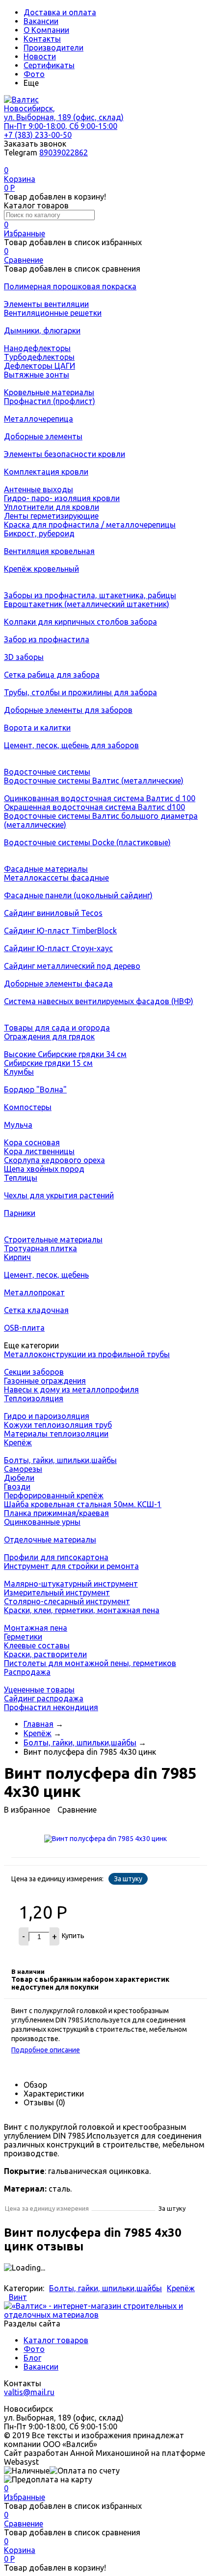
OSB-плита (24, 1328)
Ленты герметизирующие (51, 516)
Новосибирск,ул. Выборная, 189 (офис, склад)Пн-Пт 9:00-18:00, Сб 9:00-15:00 (64, 117)
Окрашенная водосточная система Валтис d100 (94, 807)
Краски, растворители (45, 1654)
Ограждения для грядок (49, 1036)
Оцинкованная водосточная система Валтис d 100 (100, 798)
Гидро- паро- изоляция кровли (62, 498)
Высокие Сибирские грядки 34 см (65, 1054)
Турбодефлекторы (39, 357)
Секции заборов (34, 1372)
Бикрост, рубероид (39, 533)
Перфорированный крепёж (54, 1495)
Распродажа (27, 1672)
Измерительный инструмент (57, 1592)
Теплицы (21, 1178)
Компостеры (28, 1107)
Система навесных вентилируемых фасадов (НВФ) (99, 1001)
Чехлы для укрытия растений (59, 1195)
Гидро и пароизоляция (47, 1416)
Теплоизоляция (34, 1398)
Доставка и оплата (60, 12)
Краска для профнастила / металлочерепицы (90, 525)
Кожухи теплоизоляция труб (58, 1425)
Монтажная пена (36, 1628)
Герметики (23, 1637)
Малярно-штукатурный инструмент (71, 1584)
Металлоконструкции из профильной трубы (87, 1354)
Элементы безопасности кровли (65, 454)
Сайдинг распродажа (44, 1698)
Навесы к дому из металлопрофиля (71, 1389)
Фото (34, 74)
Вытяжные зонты (37, 375)
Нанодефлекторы (37, 348)
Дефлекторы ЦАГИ (40, 366)
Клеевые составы (37, 1645)
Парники (20, 1213)
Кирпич (17, 1257)
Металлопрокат (34, 1292)
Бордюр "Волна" (35, 1089)
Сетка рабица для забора (52, 675)
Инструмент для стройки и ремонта (71, 1566)
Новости (40, 56)
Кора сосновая (32, 1142)
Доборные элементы (43, 436)
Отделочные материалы (50, 1540)
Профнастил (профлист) (50, 401)
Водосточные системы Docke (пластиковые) (87, 842)
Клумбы (19, 1072)
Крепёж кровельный (41, 569)
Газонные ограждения (45, 1381)
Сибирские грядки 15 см (48, 1063)
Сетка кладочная (36, 1310)
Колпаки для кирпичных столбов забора (80, 622)
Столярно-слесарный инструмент (67, 1601)
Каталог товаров (56, 2340)
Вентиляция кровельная (49, 551)
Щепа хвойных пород (44, 1169)
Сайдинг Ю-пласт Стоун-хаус (58, 948)
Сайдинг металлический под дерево (72, 966)
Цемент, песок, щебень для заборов (71, 745)
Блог (32, 2358)
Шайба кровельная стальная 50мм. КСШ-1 (83, 1504)
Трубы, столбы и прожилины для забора (80, 692)
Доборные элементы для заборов (68, 710)
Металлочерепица (39, 419)
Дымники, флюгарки (42, 330)
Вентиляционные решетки (53, 313)
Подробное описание (46, 2050)
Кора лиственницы (39, 1151)
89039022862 (64, 152)
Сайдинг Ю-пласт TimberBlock (60, 931)
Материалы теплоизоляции (56, 1434)
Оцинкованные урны (42, 1522)
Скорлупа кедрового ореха (54, 1160)
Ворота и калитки (37, 728)
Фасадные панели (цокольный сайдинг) (78, 895)
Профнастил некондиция (51, 1707)
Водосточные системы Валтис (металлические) (94, 781)
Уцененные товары (39, 1690)
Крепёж (18, 1442)
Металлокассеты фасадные (56, 878)
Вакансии (41, 21)
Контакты (42, 39)
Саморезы (23, 1469)
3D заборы (24, 657)
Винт (18, 2297)
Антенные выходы (39, 489)
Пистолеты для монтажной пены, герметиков (90, 1663)
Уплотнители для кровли (52, 507)
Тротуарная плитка (40, 1248)
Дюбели (19, 1478)
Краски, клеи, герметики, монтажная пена (82, 1610)
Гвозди (17, 1487)
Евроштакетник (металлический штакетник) (87, 604)
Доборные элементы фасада (58, 984)
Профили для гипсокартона (56, 1557)
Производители (53, 48)
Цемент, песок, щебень (46, 1275)
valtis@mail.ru (29, 2392)
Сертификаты (49, 65)
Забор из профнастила (47, 639)
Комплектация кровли (46, 472)
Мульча (18, 1125)
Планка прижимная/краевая (56, 1513)
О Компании (46, 30)
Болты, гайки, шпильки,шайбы (60, 1460)
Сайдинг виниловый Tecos (53, 913)
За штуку (128, 1879)
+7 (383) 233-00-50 (38, 135)
